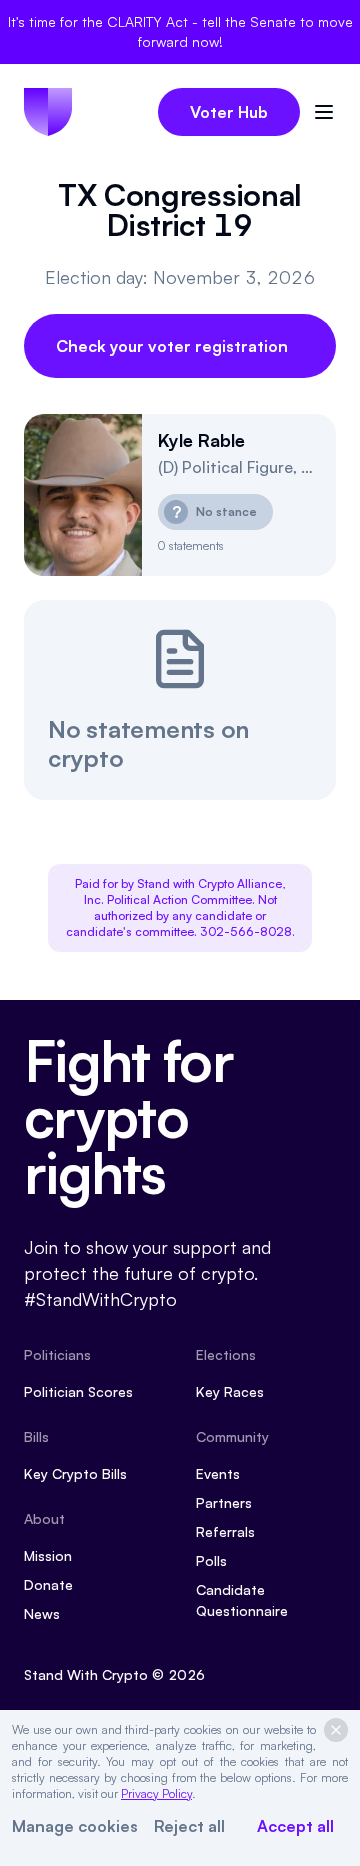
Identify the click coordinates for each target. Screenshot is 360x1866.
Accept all (295, 1826)
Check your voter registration (172, 346)
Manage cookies (75, 1826)
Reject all (189, 1826)
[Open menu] (324, 112)
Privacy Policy (156, 1793)
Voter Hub (229, 112)
